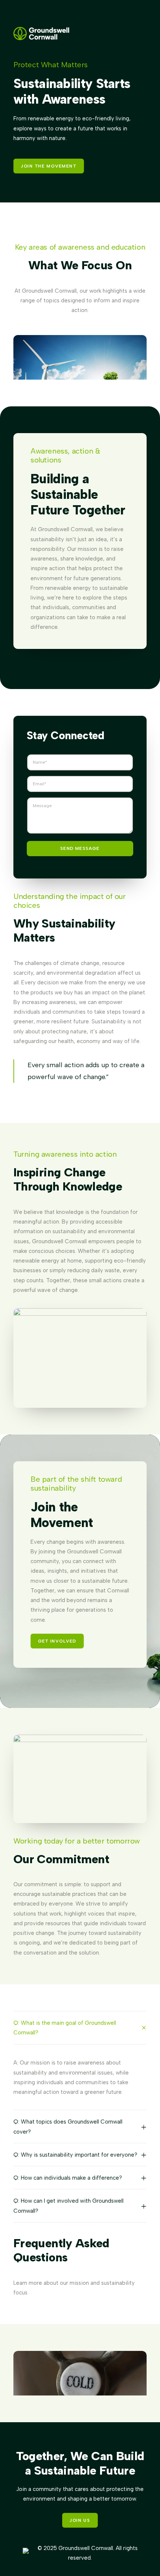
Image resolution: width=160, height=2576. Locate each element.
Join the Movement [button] (49, 166)
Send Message (80, 848)
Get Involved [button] (57, 1641)
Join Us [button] (80, 2520)
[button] (80, 2384)
